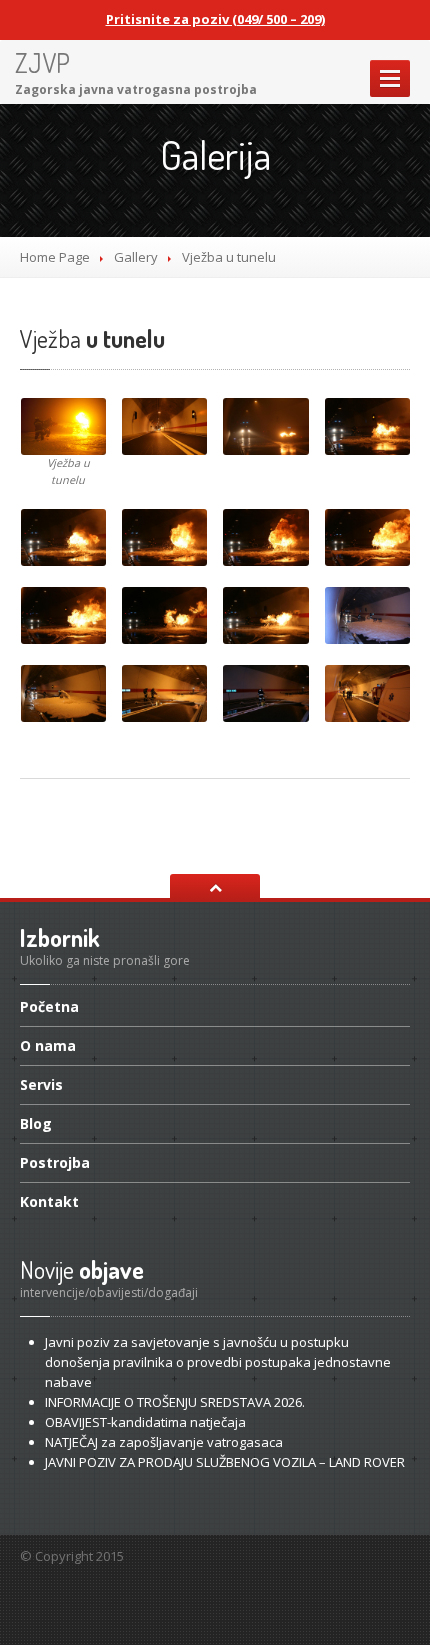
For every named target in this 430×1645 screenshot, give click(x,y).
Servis (41, 1084)
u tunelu (92, 338)
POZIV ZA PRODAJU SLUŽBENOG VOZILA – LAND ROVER (225, 1462)
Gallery (136, 257)
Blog (36, 1123)
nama (48, 1045)
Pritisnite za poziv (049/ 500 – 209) (215, 19)
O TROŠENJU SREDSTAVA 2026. (175, 1402)
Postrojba (55, 1162)
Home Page (55, 257)
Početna (49, 1008)
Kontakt (49, 1201)
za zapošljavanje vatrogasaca (164, 1442)
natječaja (145, 1422)
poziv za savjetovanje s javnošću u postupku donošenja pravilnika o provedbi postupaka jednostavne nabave (218, 1362)
